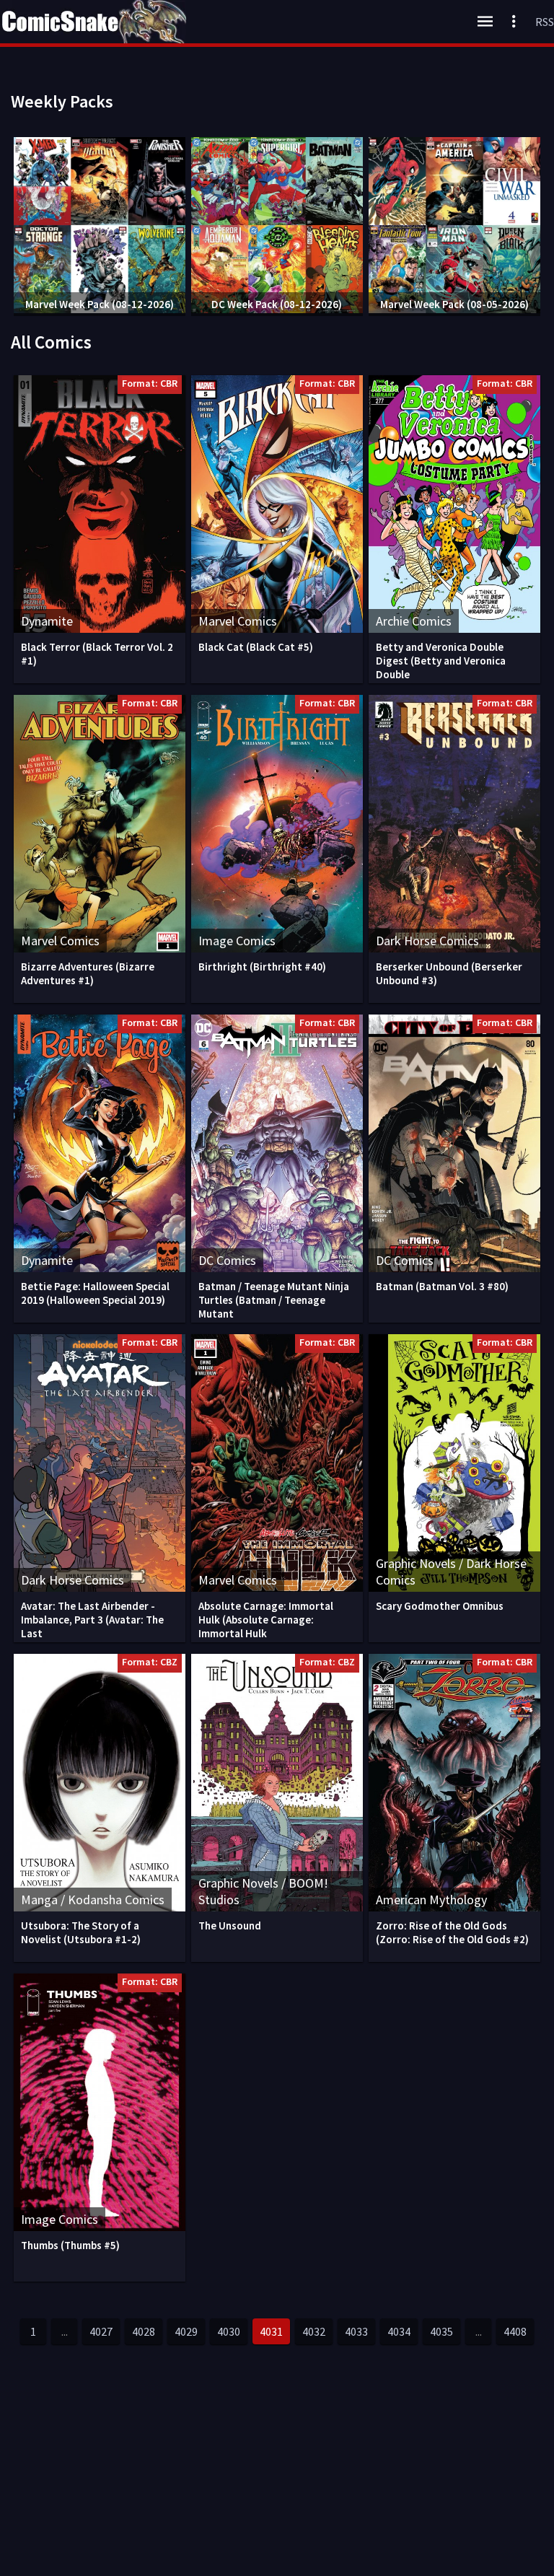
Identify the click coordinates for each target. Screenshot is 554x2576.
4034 (399, 2331)
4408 (515, 2331)
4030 (229, 2331)
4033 (356, 2331)
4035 (441, 2331)
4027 (101, 2331)
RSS (545, 22)
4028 (144, 2331)
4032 (314, 2331)
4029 (186, 2331)
